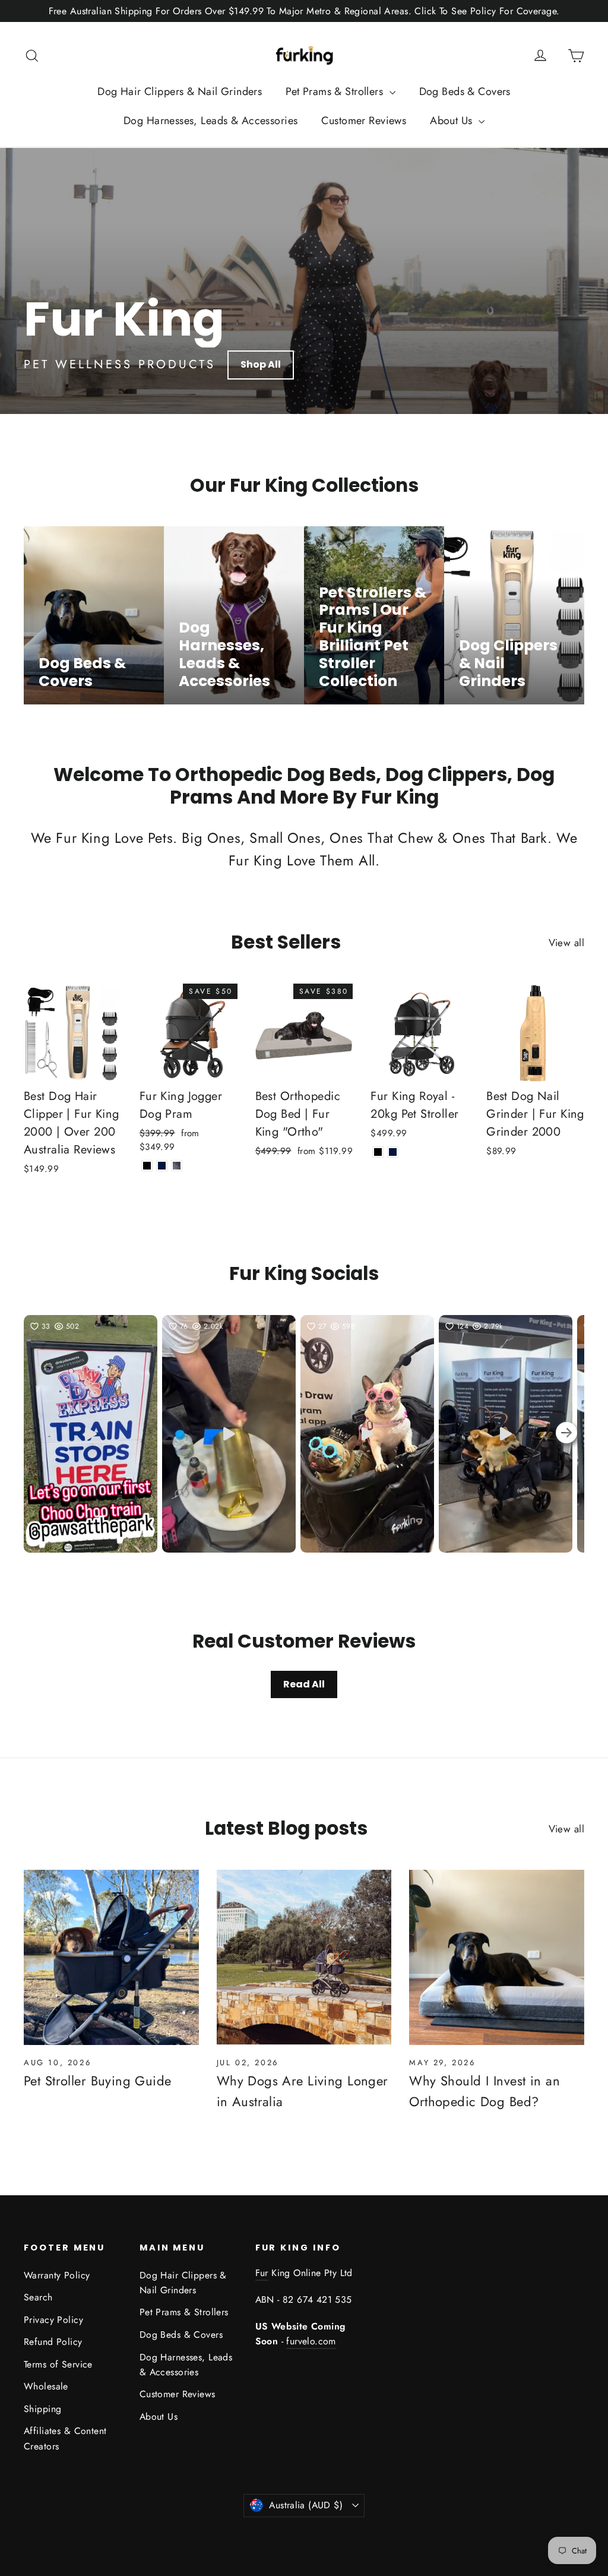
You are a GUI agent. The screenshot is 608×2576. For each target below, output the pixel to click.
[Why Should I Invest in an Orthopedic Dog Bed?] (497, 1957)
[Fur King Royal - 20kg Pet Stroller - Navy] (393, 1152)
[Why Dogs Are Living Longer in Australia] (304, 1957)
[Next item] (566, 1434)
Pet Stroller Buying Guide (98, 2081)
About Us (453, 121)
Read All (304, 1684)
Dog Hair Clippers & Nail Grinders (180, 91)
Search (38, 2297)
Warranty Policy (57, 2275)
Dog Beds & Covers (465, 91)
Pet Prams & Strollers (336, 91)
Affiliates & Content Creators (65, 2438)
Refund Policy (53, 2342)
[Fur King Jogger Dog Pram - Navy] (162, 1166)
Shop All (261, 364)
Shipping (42, 2409)
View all (566, 943)
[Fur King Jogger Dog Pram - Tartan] (177, 1166)
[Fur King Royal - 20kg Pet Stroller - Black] (378, 1152)
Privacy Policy (53, 2320)
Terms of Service (58, 2364)
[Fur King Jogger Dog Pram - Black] (147, 1166)
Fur (262, 2273)
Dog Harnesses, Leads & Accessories (210, 121)
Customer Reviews (364, 121)
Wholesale (46, 2386)
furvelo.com (311, 2341)
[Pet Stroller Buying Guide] (111, 1957)
